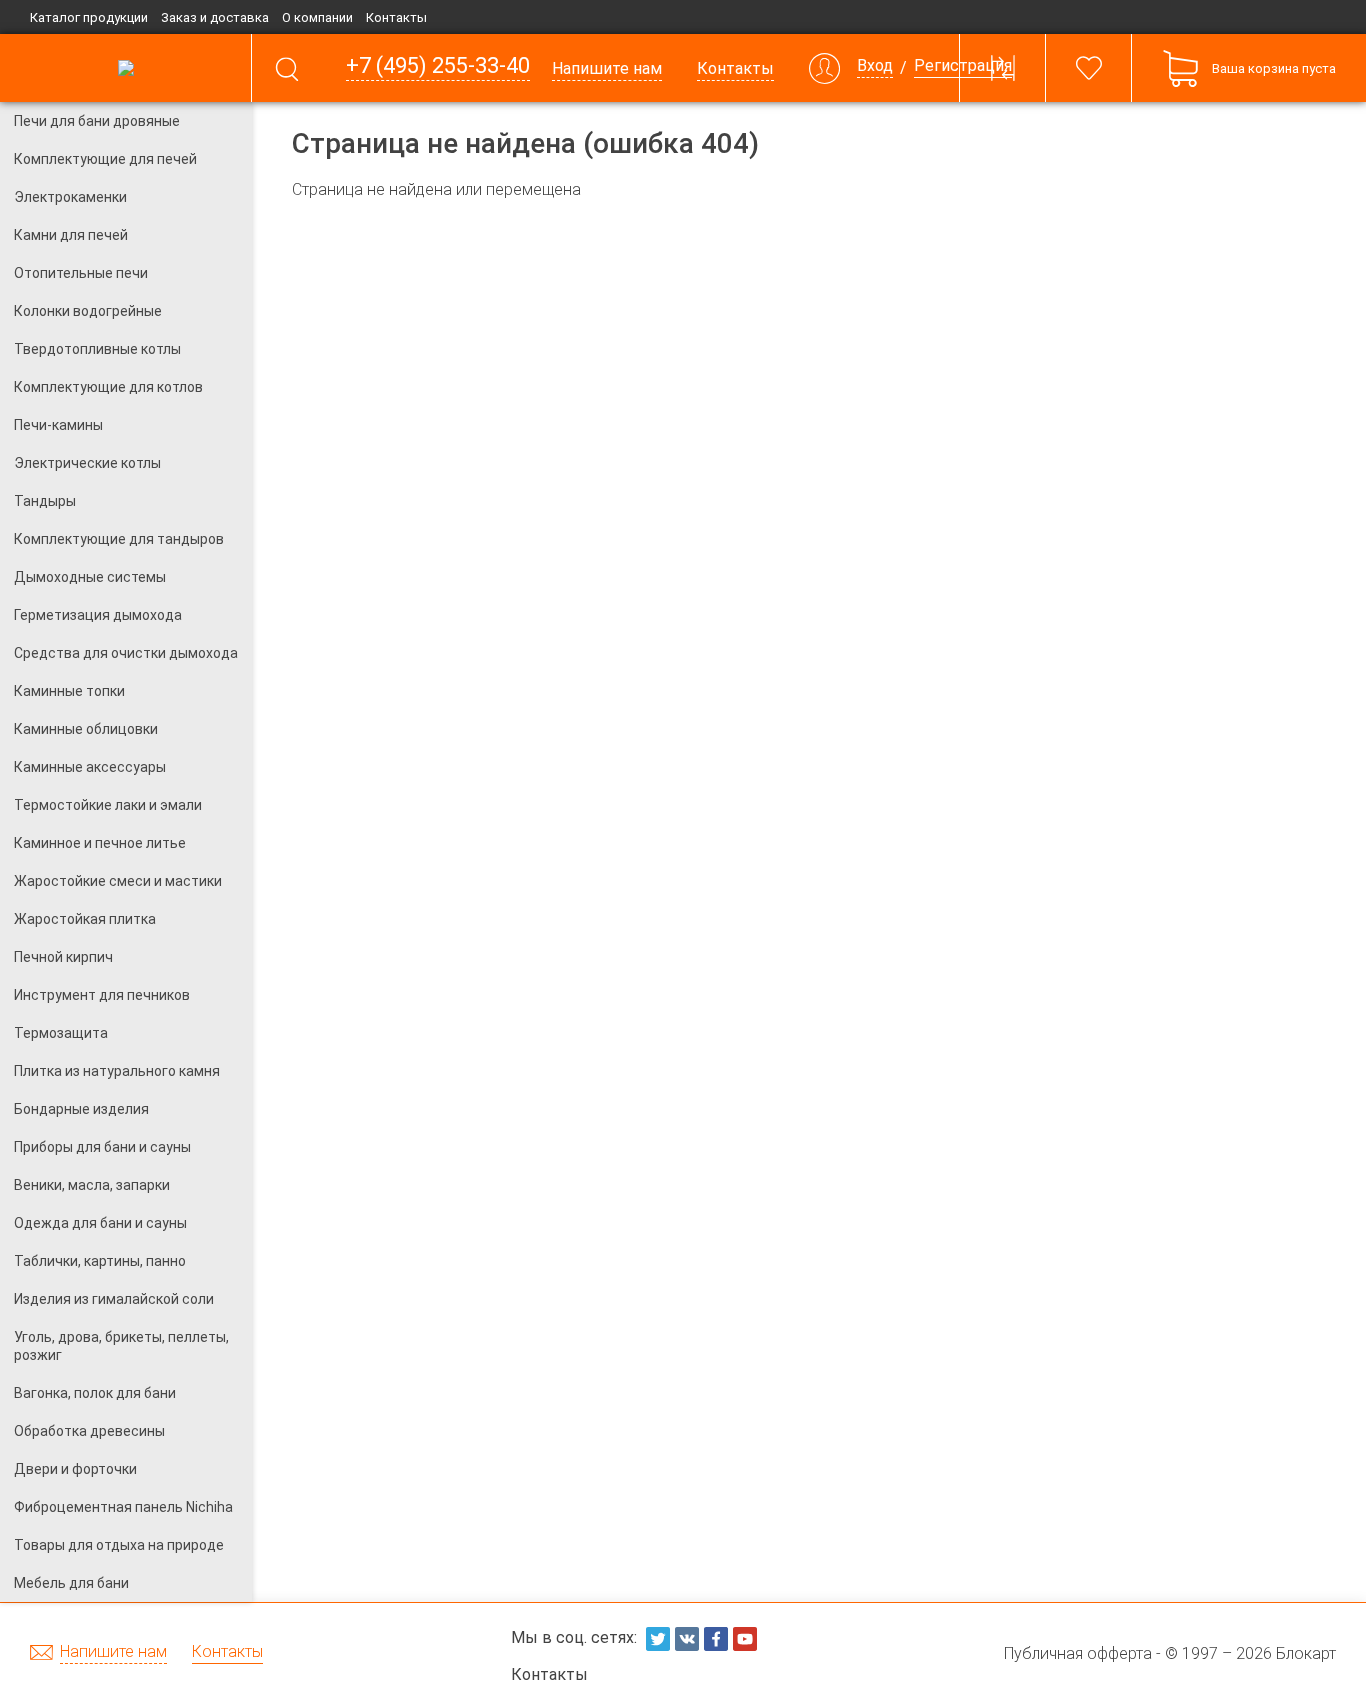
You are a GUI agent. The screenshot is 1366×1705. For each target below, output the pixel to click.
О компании (317, 17)
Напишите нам (113, 1652)
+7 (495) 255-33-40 (438, 66)
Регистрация (963, 66)
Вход (875, 66)
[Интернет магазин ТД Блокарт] (125, 68)
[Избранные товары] (1089, 68)
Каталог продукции (89, 17)
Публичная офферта (1078, 1653)
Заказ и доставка (215, 17)
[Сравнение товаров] (1003, 68)
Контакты (396, 17)
